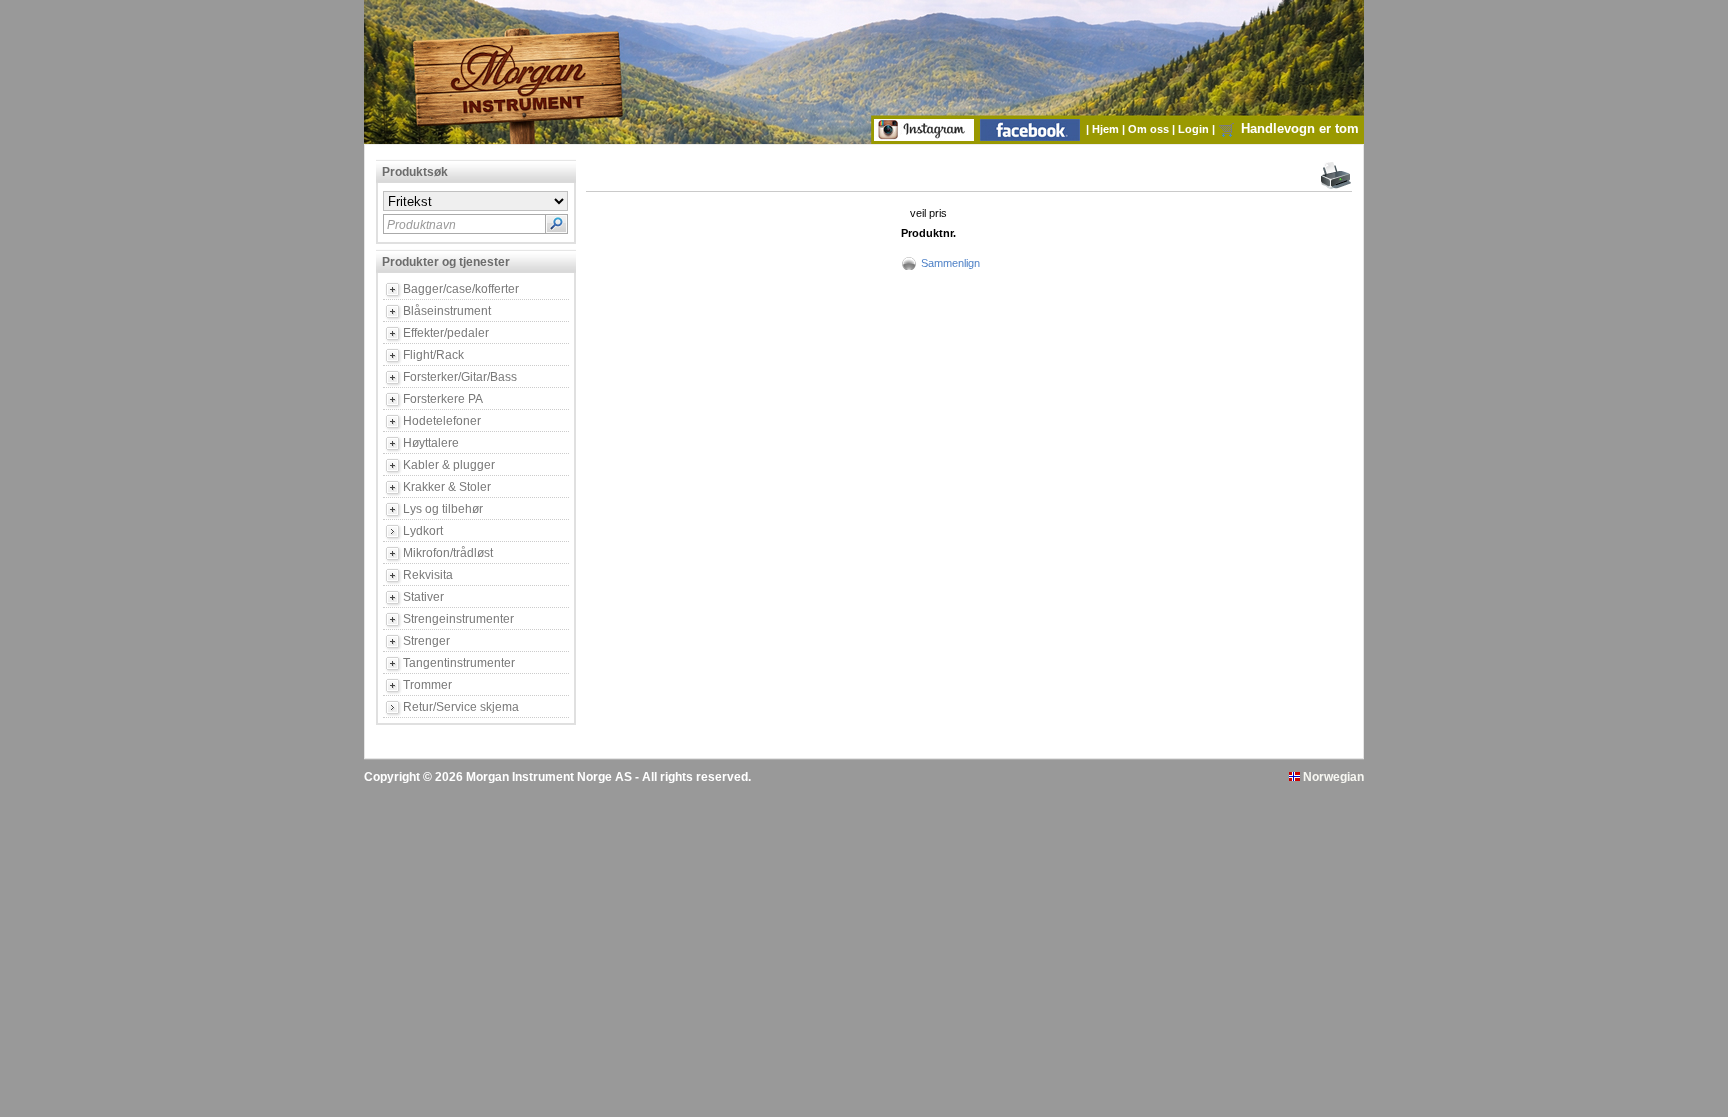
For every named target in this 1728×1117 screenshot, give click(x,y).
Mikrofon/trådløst (448, 553)
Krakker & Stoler (447, 487)
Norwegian (1332, 777)
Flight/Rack (433, 355)
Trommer (427, 685)
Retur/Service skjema (461, 707)
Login (1195, 129)
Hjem (1107, 129)
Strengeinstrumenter (458, 619)
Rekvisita (428, 575)
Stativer (423, 597)
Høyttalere (431, 443)
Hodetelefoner (442, 421)
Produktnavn (421, 225)
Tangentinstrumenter (459, 663)
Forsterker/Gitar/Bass (460, 377)
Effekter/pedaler (446, 333)
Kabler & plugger (449, 465)
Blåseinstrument (447, 311)
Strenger (426, 641)
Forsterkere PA (443, 399)
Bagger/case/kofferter (461, 289)
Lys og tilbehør (443, 509)
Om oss (1150, 129)
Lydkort (423, 531)
